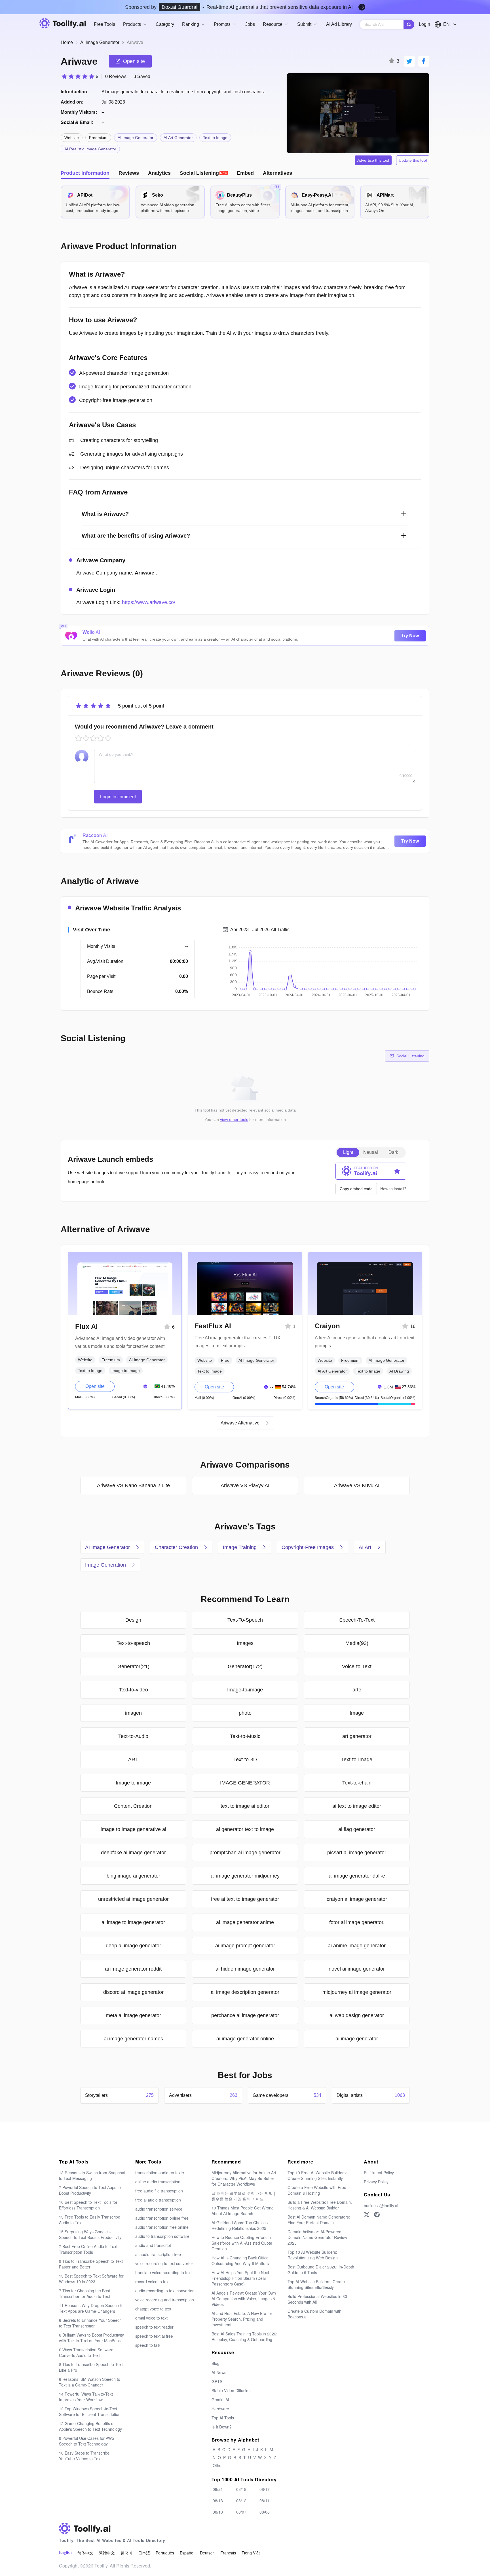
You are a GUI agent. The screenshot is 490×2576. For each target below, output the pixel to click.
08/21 (218, 2489)
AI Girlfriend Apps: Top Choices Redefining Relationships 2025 (240, 2225)
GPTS (217, 2381)
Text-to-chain (357, 1783)
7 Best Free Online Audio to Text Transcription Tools (88, 2249)
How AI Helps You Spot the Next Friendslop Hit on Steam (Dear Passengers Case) (240, 2278)
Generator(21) (133, 1666)
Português (165, 2553)
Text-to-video (133, 1690)
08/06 (265, 2512)
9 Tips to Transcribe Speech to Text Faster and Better (91, 2264)
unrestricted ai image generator (133, 1899)
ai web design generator (357, 2015)
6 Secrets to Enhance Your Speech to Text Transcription (90, 2323)
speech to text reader (154, 2327)
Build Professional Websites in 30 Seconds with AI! (317, 2299)
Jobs (250, 24)
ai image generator (357, 2039)
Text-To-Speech (245, 1620)
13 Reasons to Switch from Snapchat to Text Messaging (92, 2175)
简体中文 (85, 2553)
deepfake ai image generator (133, 1853)
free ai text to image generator (245, 1899)
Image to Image (126, 1371)
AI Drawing (399, 1371)
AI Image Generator (100, 42)
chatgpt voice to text (153, 2309)
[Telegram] (377, 2215)
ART (133, 1760)
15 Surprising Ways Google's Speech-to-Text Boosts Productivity (90, 2234)
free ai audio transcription (158, 2200)
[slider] (79, 76)
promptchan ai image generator (245, 1853)
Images (245, 1643)
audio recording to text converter (164, 2291)
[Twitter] (367, 2215)
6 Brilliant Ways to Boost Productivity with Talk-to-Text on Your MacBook (91, 2338)
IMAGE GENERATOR (245, 1783)
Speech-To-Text (357, 1620)
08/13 (218, 2501)
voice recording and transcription (165, 2300)
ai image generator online (245, 2039)
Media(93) (357, 1643)
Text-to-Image (357, 1760)
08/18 (241, 2489)
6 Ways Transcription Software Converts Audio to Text (86, 2352)
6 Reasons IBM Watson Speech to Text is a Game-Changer (90, 2382)
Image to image (133, 1783)
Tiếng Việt (251, 2553)
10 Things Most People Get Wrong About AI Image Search (243, 2211)
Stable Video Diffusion (231, 2390)
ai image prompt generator (245, 1946)
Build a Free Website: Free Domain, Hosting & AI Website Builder (320, 2205)
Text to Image (215, 138)
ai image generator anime (245, 1922)
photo (245, 1713)
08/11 (265, 2501)
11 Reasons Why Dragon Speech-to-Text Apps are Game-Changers (92, 2308)
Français (228, 2553)
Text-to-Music (245, 1736)
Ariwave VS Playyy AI (245, 1485)
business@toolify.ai (381, 2205)
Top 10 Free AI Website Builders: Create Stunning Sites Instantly (317, 2175)
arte (357, 1690)
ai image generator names (133, 2039)
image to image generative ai (133, 1829)
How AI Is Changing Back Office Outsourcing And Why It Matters (240, 2261)
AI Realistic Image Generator (90, 149)
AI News (219, 2372)
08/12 (241, 2501)
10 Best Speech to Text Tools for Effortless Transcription (88, 2205)
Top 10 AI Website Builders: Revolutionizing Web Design (313, 2255)
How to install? (393, 1189)
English (65, 2553)
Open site (95, 1386)
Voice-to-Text (357, 1666)
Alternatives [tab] (277, 173)
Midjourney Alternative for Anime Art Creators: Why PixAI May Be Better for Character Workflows (244, 2178)
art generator (357, 1736)
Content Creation (133, 1806)
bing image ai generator (133, 1876)
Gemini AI (220, 2400)
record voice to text (152, 2282)
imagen (133, 1713)
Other (218, 2465)
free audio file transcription (159, 2191)
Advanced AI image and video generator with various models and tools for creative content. (120, 1342)
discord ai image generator (133, 1992)
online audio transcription (158, 2182)
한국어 (126, 2553)
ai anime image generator (357, 1946)
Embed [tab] (245, 173)
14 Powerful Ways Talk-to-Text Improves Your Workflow (86, 2397)
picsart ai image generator (357, 1853)
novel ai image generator (357, 1969)
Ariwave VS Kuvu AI (357, 1485)
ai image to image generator (133, 1922)
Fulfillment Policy (379, 2173)
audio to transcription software (162, 2236)
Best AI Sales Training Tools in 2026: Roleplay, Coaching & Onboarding (244, 2337)
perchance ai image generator (245, 2015)
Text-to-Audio (133, 1736)
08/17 (265, 2489)
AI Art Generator (178, 138)
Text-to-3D (245, 1760)
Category (165, 24)
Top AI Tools (223, 2418)
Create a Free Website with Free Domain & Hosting (317, 2190)
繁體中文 (107, 2553)
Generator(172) (245, 1666)
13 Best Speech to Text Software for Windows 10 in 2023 (91, 2279)
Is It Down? (222, 2427)
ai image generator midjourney (245, 1876)
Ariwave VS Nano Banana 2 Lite (133, 1485)
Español (187, 2553)
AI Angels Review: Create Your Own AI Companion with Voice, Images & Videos (244, 2299)
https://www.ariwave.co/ (149, 602)
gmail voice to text (151, 2318)
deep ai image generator (133, 1946)
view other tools (234, 1119)
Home (67, 42)
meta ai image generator (133, 2015)
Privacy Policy (376, 2182)
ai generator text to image (245, 1829)
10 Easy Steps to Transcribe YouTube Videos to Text (84, 2456)
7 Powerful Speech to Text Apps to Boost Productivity (90, 2190)
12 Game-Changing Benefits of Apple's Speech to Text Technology (90, 2426)
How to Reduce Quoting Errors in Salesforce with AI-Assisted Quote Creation (242, 2243)
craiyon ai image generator (357, 1899)
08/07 (241, 2512)
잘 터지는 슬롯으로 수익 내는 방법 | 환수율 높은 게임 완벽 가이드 (243, 2196)
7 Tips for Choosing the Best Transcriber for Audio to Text (85, 2293)
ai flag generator (357, 1829)
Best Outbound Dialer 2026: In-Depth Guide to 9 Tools (321, 2270)
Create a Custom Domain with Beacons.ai (314, 2314)
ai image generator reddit (133, 1969)
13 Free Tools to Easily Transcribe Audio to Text (90, 2220)
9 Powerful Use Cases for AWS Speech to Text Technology (87, 2441)
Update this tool (413, 160)
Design (133, 1620)
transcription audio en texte (160, 2173)
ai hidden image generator (245, 1969)
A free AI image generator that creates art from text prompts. (365, 1342)
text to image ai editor (245, 1806)
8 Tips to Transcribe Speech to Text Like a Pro (91, 2367)
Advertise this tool (373, 160)
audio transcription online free (162, 2218)
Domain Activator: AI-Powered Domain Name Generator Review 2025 (317, 2237)
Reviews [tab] (129, 173)
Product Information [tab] (85, 173)
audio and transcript (153, 2245)
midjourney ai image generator (357, 1992)
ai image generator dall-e (357, 1876)
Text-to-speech (133, 1643)
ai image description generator (245, 1992)
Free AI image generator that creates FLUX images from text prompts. (237, 1342)
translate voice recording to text (163, 2272)
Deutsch (207, 2553)
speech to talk (148, 2345)
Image (357, 1713)
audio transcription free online (162, 2227)
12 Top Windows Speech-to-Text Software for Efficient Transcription (90, 2411)
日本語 (144, 2553)
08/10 (218, 2512)
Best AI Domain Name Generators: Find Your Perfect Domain (319, 2220)
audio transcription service (159, 2209)
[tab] (204, 173)
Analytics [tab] (159, 173)
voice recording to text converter (164, 2263)
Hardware (220, 2409)
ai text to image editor (357, 1806)
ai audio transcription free (158, 2254)
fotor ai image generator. (357, 1922)
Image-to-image (245, 1690)
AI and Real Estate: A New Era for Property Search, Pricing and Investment (242, 2319)
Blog (216, 2363)
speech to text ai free (154, 2336)
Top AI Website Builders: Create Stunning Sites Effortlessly (316, 2284)
